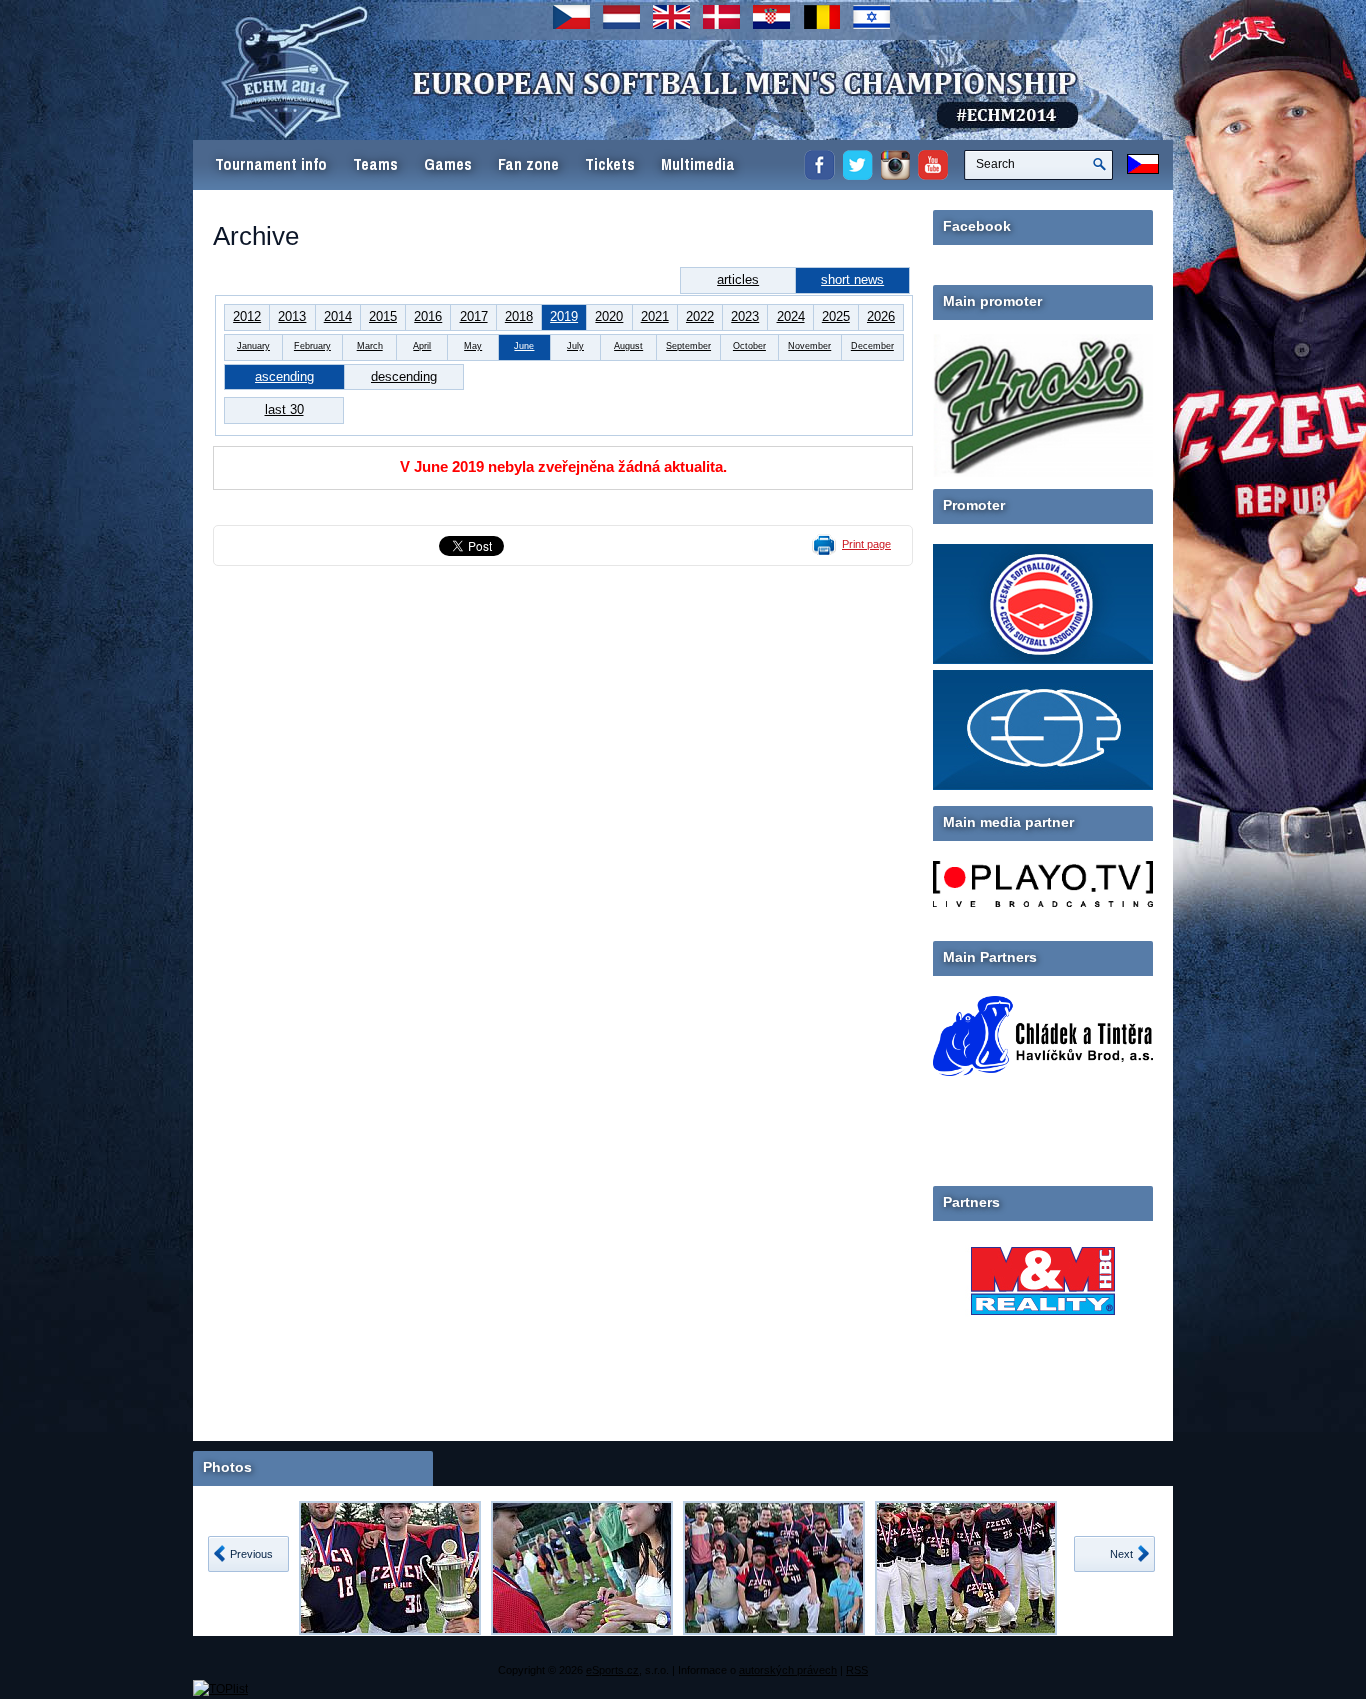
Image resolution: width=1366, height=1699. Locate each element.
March (370, 346)
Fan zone (528, 164)
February (312, 346)
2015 (383, 316)
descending (404, 376)
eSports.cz (612, 1670)
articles (738, 279)
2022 (700, 316)
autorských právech (788, 1670)
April (422, 346)
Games (448, 164)
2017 (474, 316)
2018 (519, 316)
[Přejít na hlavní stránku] (578, 110)
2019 (564, 316)
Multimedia (698, 164)
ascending (284, 376)
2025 (836, 316)
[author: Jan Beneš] (390, 1568)
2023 (745, 316)
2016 (428, 316)
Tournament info (271, 164)
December (872, 346)
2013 (292, 316)
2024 (791, 316)
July (575, 346)
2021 (655, 316)
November (809, 346)
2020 (609, 316)
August (628, 346)
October (749, 346)
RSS (857, 1670)
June (524, 346)
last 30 (284, 409)
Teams (375, 164)
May (473, 346)
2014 (338, 316)
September (688, 346)
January (253, 346)
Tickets (610, 164)
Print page (866, 544)
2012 (247, 316)
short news (852, 279)
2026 (881, 316)
